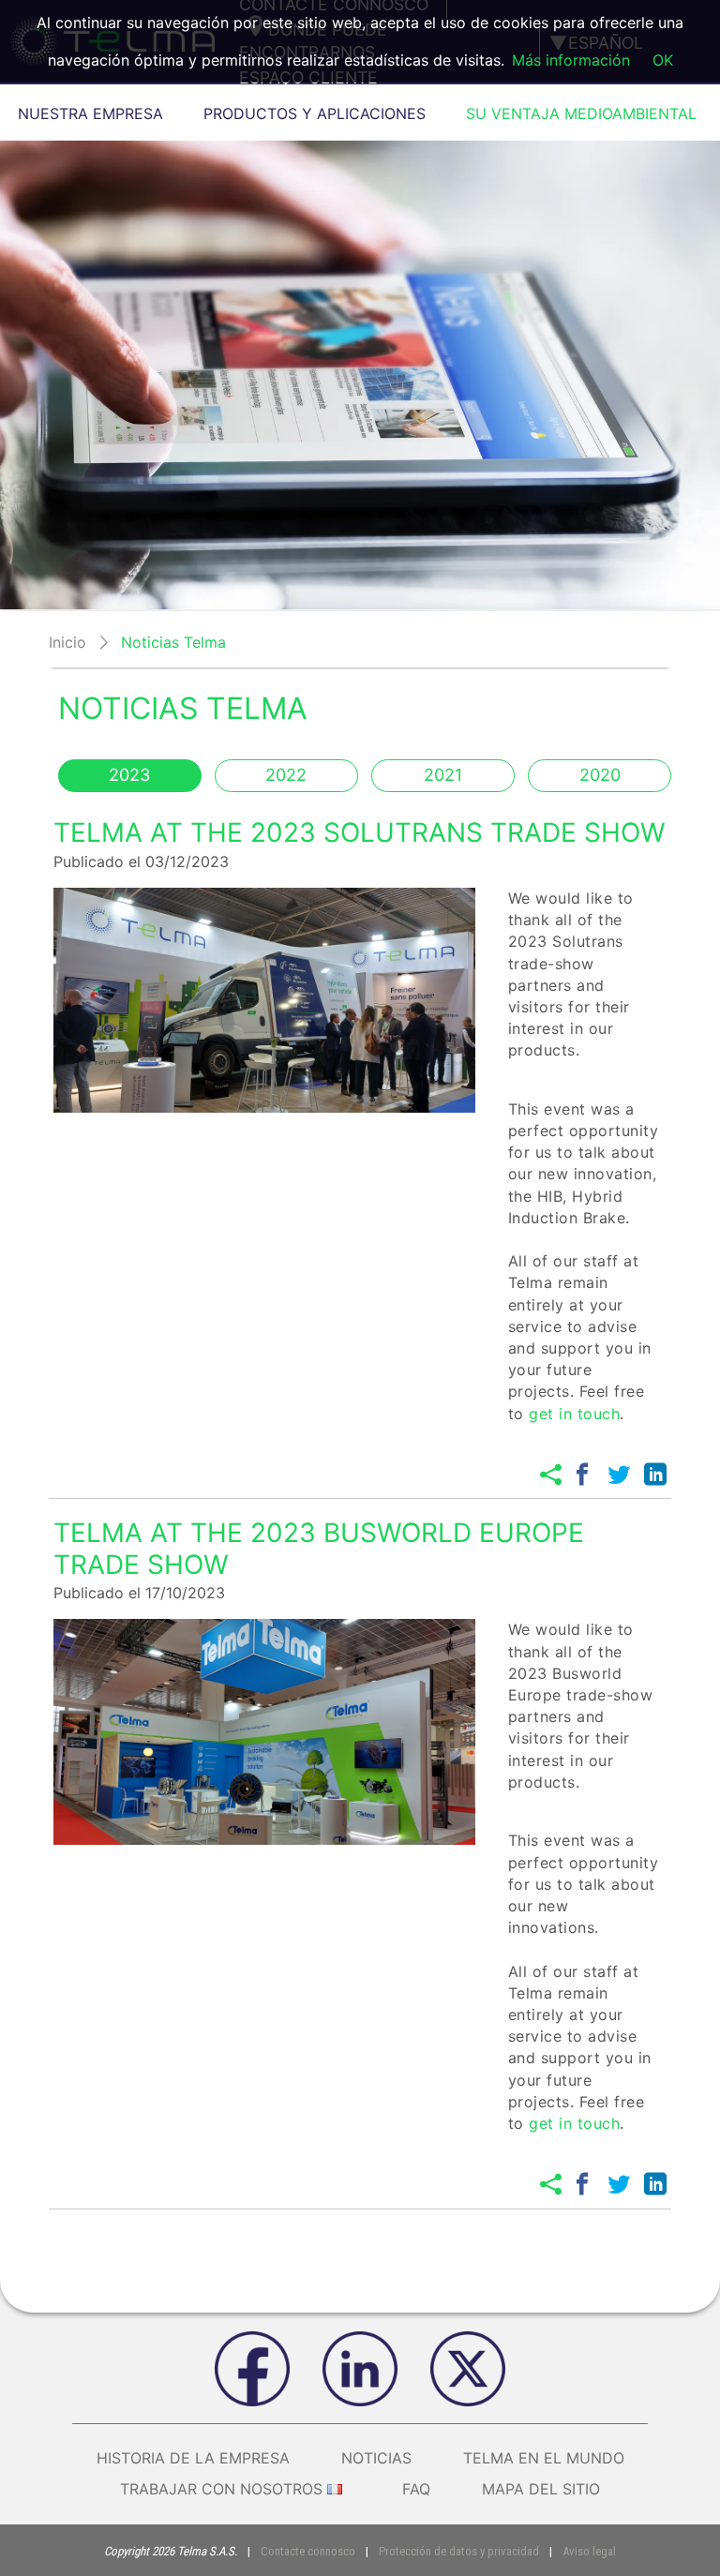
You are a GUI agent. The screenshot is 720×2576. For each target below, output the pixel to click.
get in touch (574, 1414)
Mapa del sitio (541, 2489)
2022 (286, 775)
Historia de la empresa (193, 2458)
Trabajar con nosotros (221, 2489)
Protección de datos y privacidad (459, 2551)
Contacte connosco (308, 2551)
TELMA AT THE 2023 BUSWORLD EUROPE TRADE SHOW (319, 1549)
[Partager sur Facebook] (582, 1475)
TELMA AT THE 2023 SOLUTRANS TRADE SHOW (360, 832)
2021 (443, 775)
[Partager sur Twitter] (619, 1475)
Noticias (376, 2458)
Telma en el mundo (544, 2458)
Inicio (67, 642)
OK (663, 60)
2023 (129, 775)
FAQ (416, 2489)
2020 (600, 775)
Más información (571, 60)
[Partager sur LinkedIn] (655, 1475)
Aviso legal (589, 2551)
